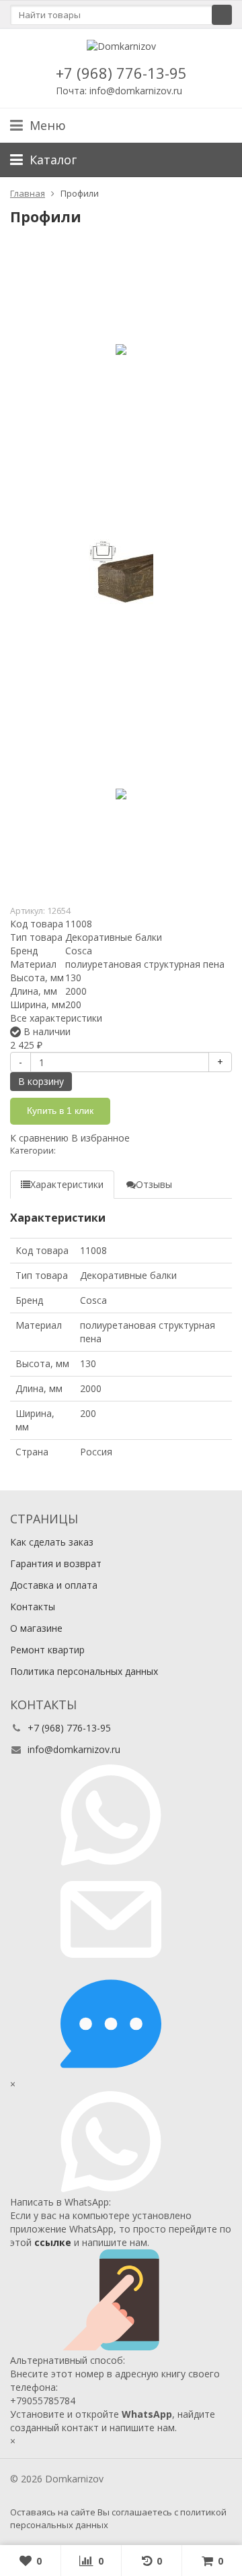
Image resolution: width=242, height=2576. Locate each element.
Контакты (33, 1607)
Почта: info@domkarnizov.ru (119, 91)
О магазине (36, 1628)
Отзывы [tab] (154, 1184)
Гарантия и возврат (56, 1563)
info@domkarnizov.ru (74, 1749)
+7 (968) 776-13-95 (121, 73)
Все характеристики (56, 1018)
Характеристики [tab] (67, 1184)
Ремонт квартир (47, 1650)
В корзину (41, 1081)
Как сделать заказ (52, 1542)
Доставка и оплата (54, 1585)
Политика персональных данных (84, 1671)
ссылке (53, 2242)
